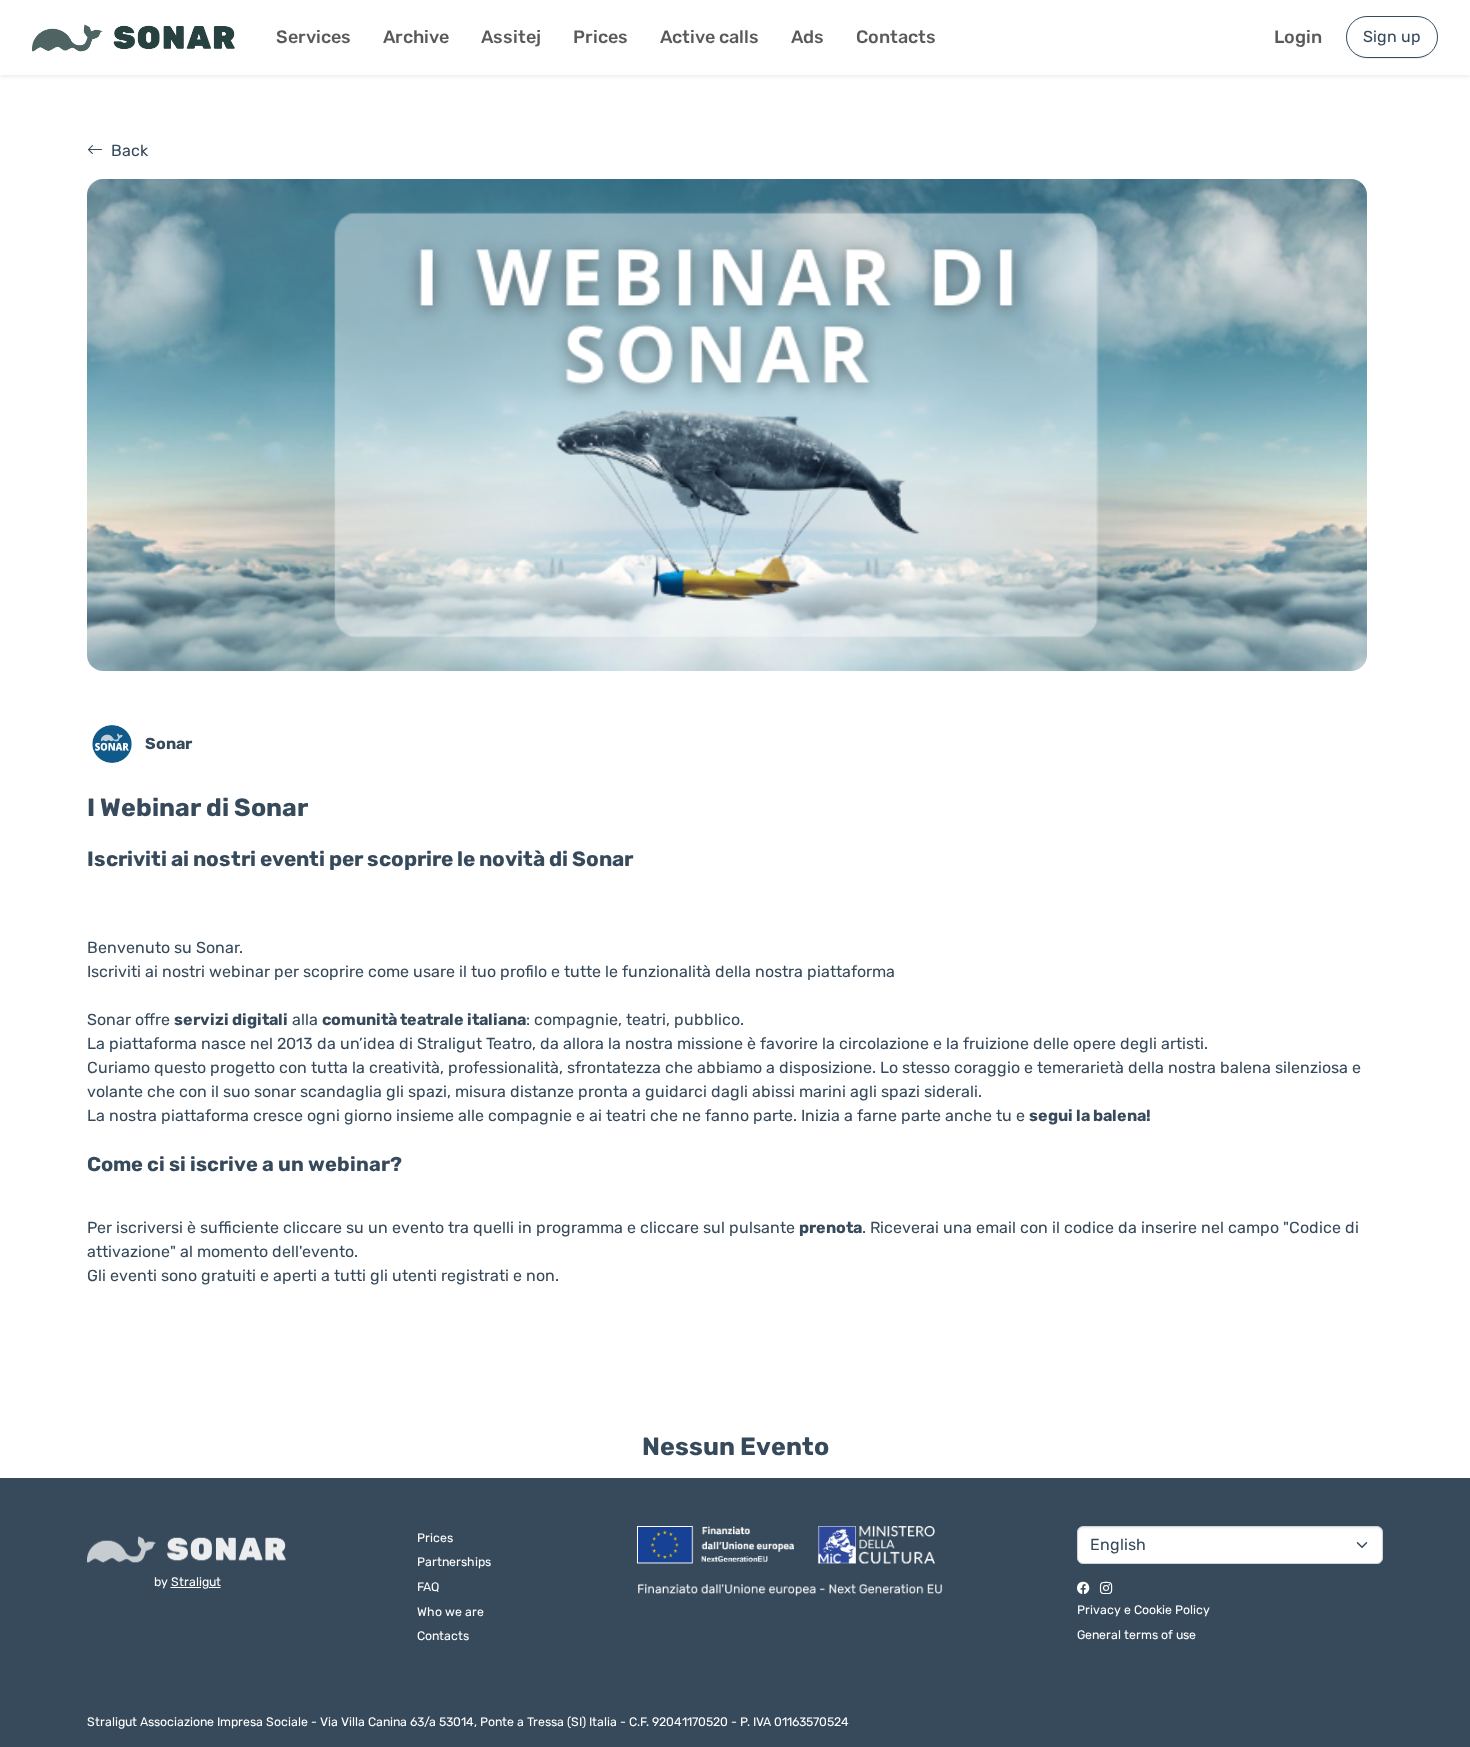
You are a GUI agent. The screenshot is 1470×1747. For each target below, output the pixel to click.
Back (129, 150)
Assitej (511, 37)
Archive (416, 37)
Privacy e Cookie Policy (1143, 1609)
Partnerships (454, 1561)
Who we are (450, 1611)
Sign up (1392, 36)
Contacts (896, 37)
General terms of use (1136, 1634)
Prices (600, 37)
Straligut (196, 1581)
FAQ (428, 1586)
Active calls (709, 37)
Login (1298, 37)
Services (313, 37)
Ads (807, 37)
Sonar (168, 743)
